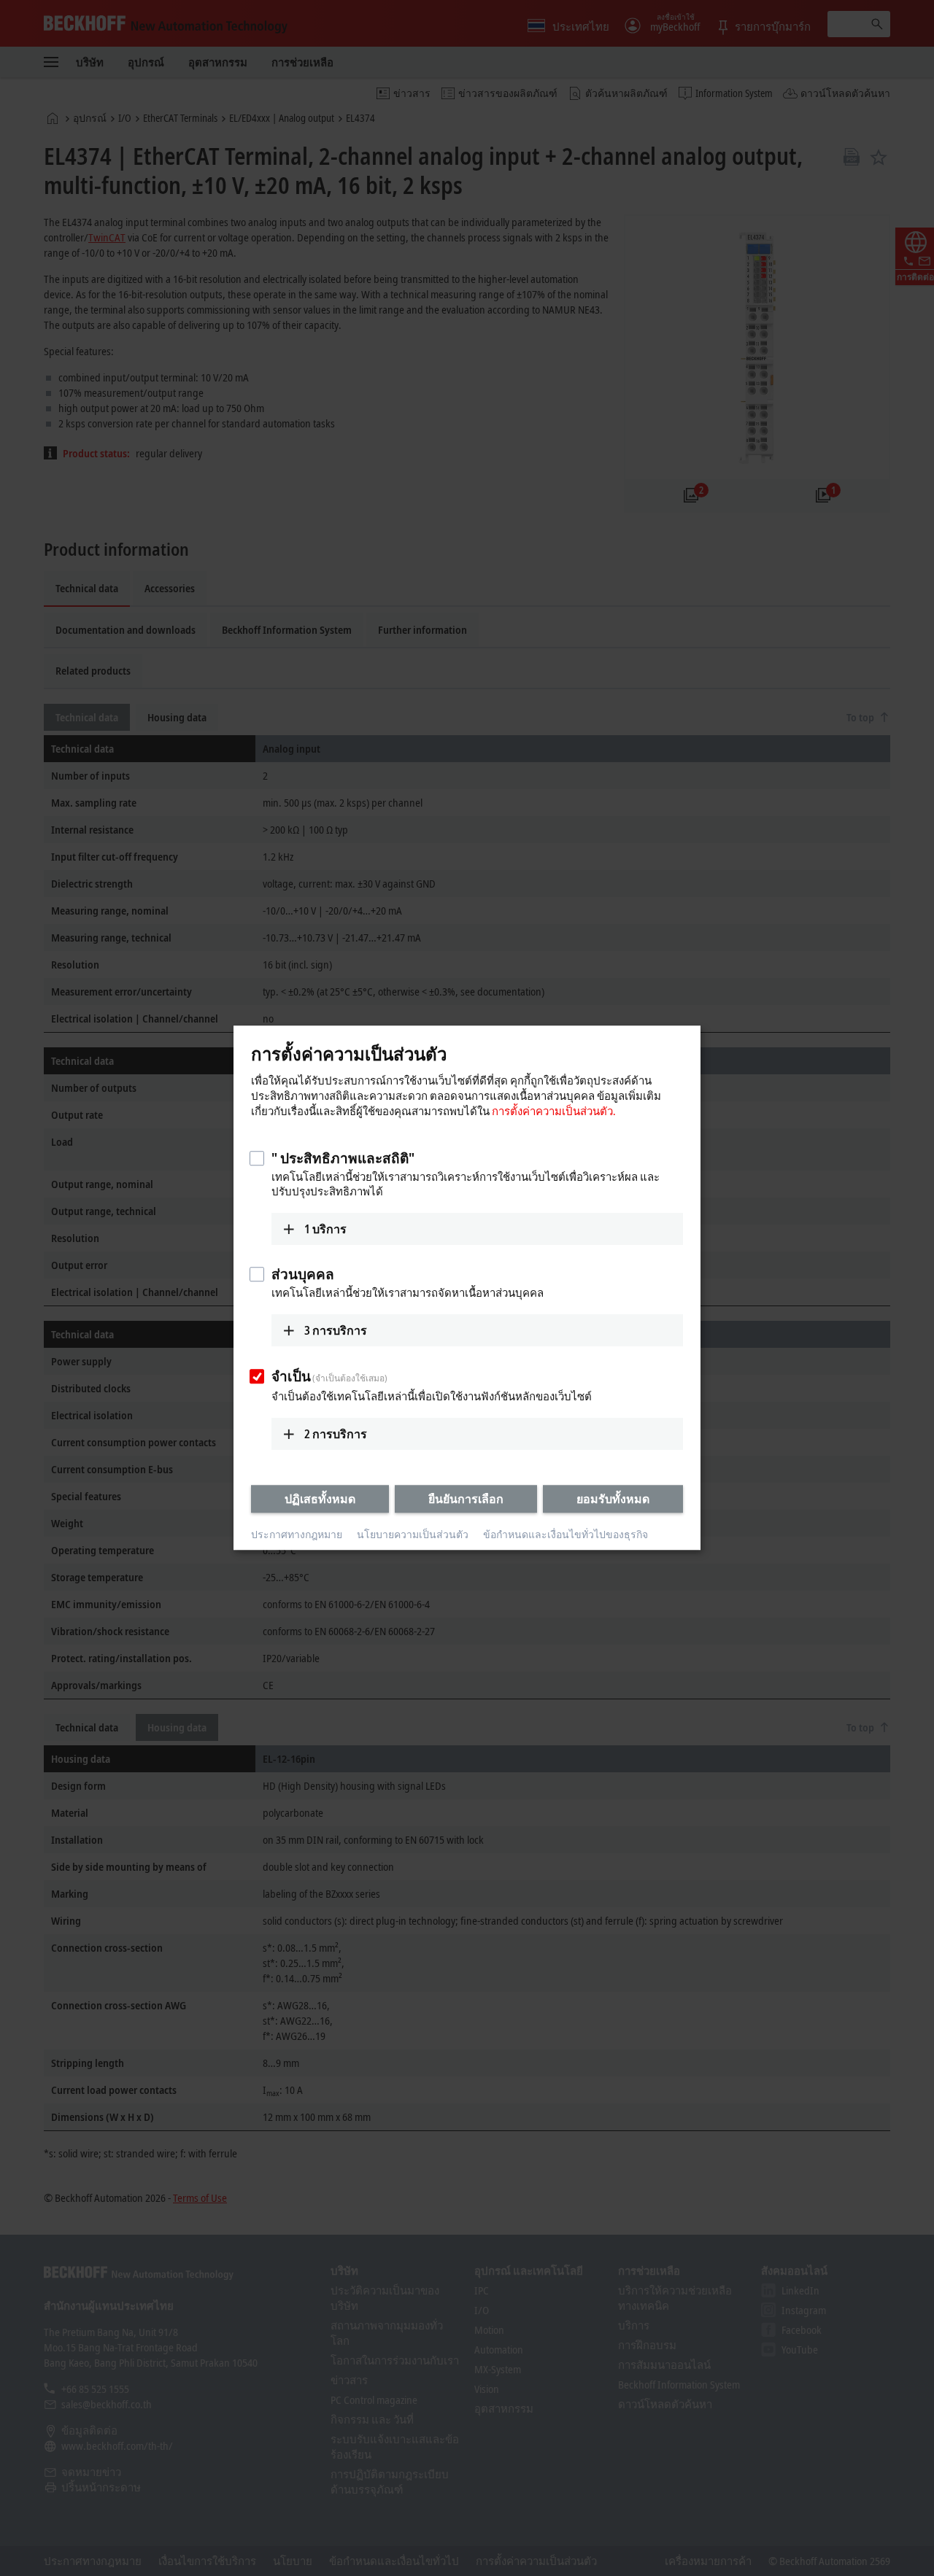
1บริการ (325, 1229)
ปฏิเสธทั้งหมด (320, 1499)
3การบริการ (336, 1330)
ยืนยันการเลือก (466, 1499)
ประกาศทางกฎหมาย (297, 1534)
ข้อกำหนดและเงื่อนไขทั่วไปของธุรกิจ (566, 1534)
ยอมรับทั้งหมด (613, 1499)
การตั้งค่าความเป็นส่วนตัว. (554, 1111)
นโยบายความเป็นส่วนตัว (413, 1534)
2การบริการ (336, 1434)
